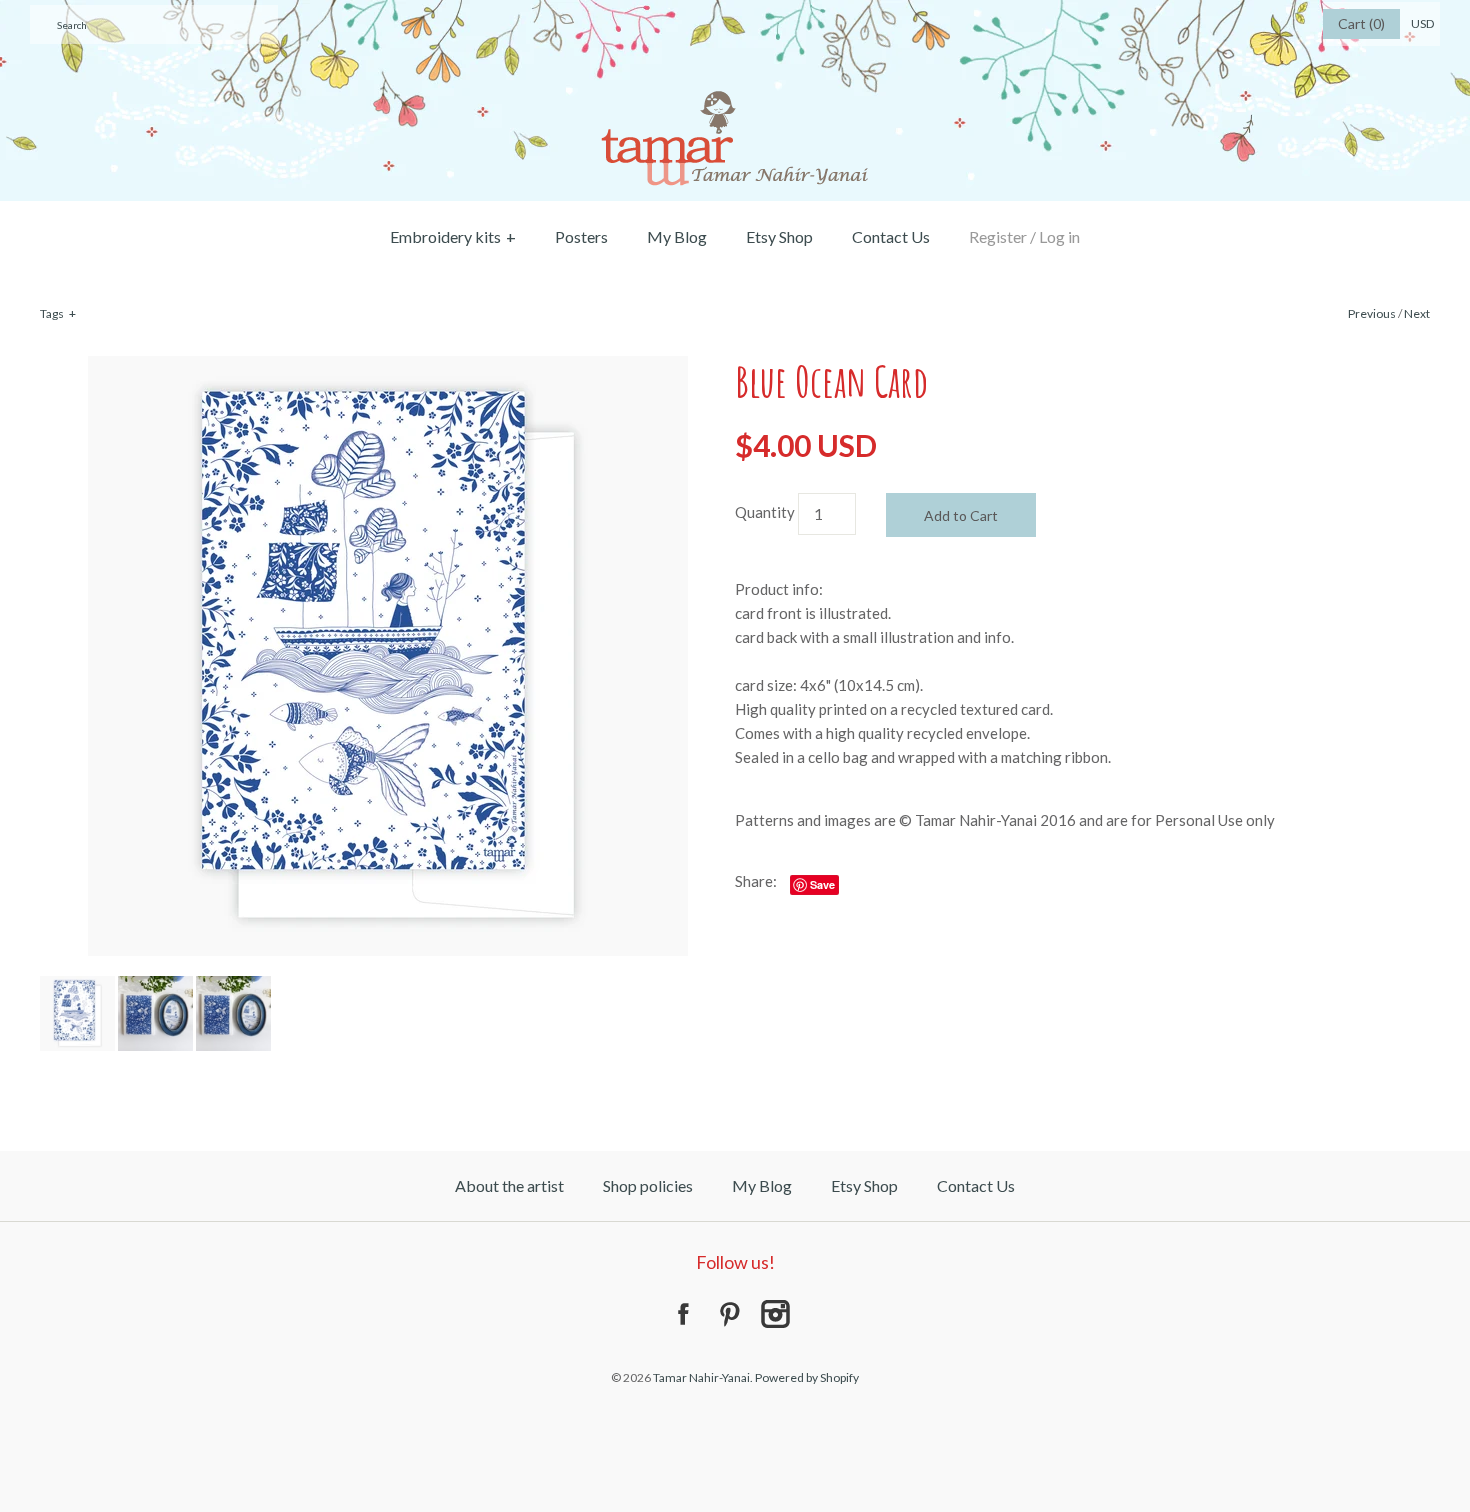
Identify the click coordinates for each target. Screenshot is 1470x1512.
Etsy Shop (779, 236)
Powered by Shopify (807, 1377)
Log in (1059, 236)
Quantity (765, 512)
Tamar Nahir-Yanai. (703, 1377)
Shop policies (648, 1185)
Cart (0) (1361, 23)
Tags (58, 313)
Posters (581, 236)
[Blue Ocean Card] (388, 368)
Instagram (775, 1314)
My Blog (677, 236)
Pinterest (729, 1314)
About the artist (509, 1185)
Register (998, 236)
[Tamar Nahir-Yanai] (735, 12)
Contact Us (891, 236)
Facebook (683, 1314)
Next (1417, 313)
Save (822, 884)
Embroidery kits (453, 236)
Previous (1372, 313)
